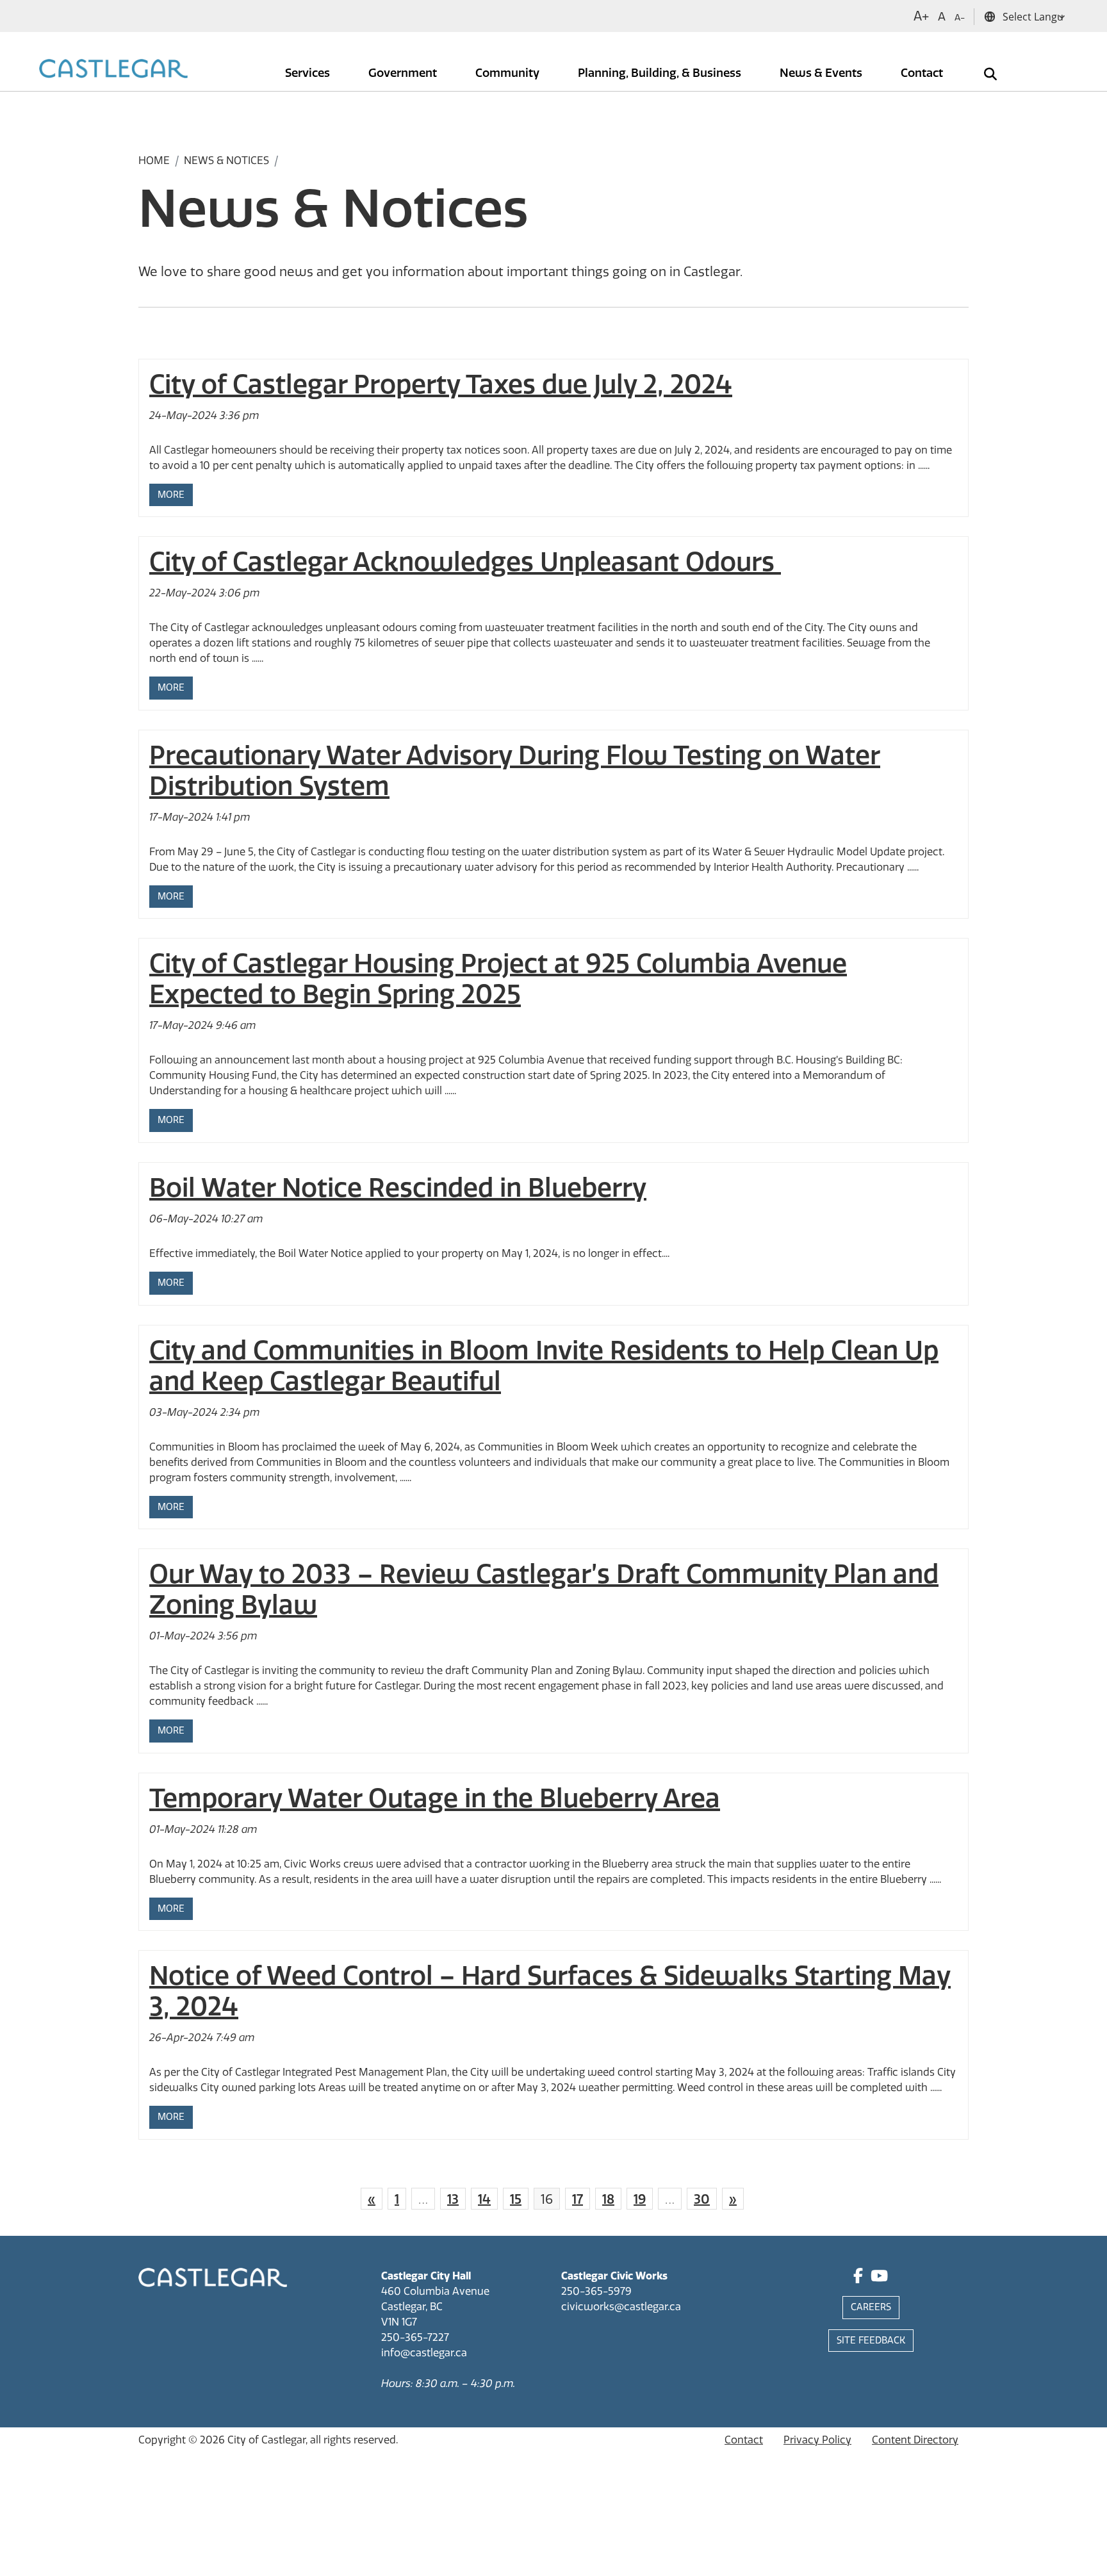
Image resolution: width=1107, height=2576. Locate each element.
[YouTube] (879, 2278)
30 (702, 2199)
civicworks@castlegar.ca (621, 2307)
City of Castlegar (266, 2440)
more (171, 495)
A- (960, 18)
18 (608, 2199)
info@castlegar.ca (424, 2353)
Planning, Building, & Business (661, 73)
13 (453, 2199)
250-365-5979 (596, 2291)
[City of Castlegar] (113, 70)
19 (640, 2199)
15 (516, 2199)
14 (484, 2199)
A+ (921, 16)
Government (404, 73)
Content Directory (915, 2440)
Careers (871, 2307)
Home (154, 160)
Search (981, 65)
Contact (923, 73)
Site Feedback (871, 2341)
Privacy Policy (817, 2440)
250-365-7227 (415, 2337)
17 (578, 2199)
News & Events (822, 73)
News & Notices (226, 160)
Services (309, 73)
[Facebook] (858, 2278)
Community (509, 73)
